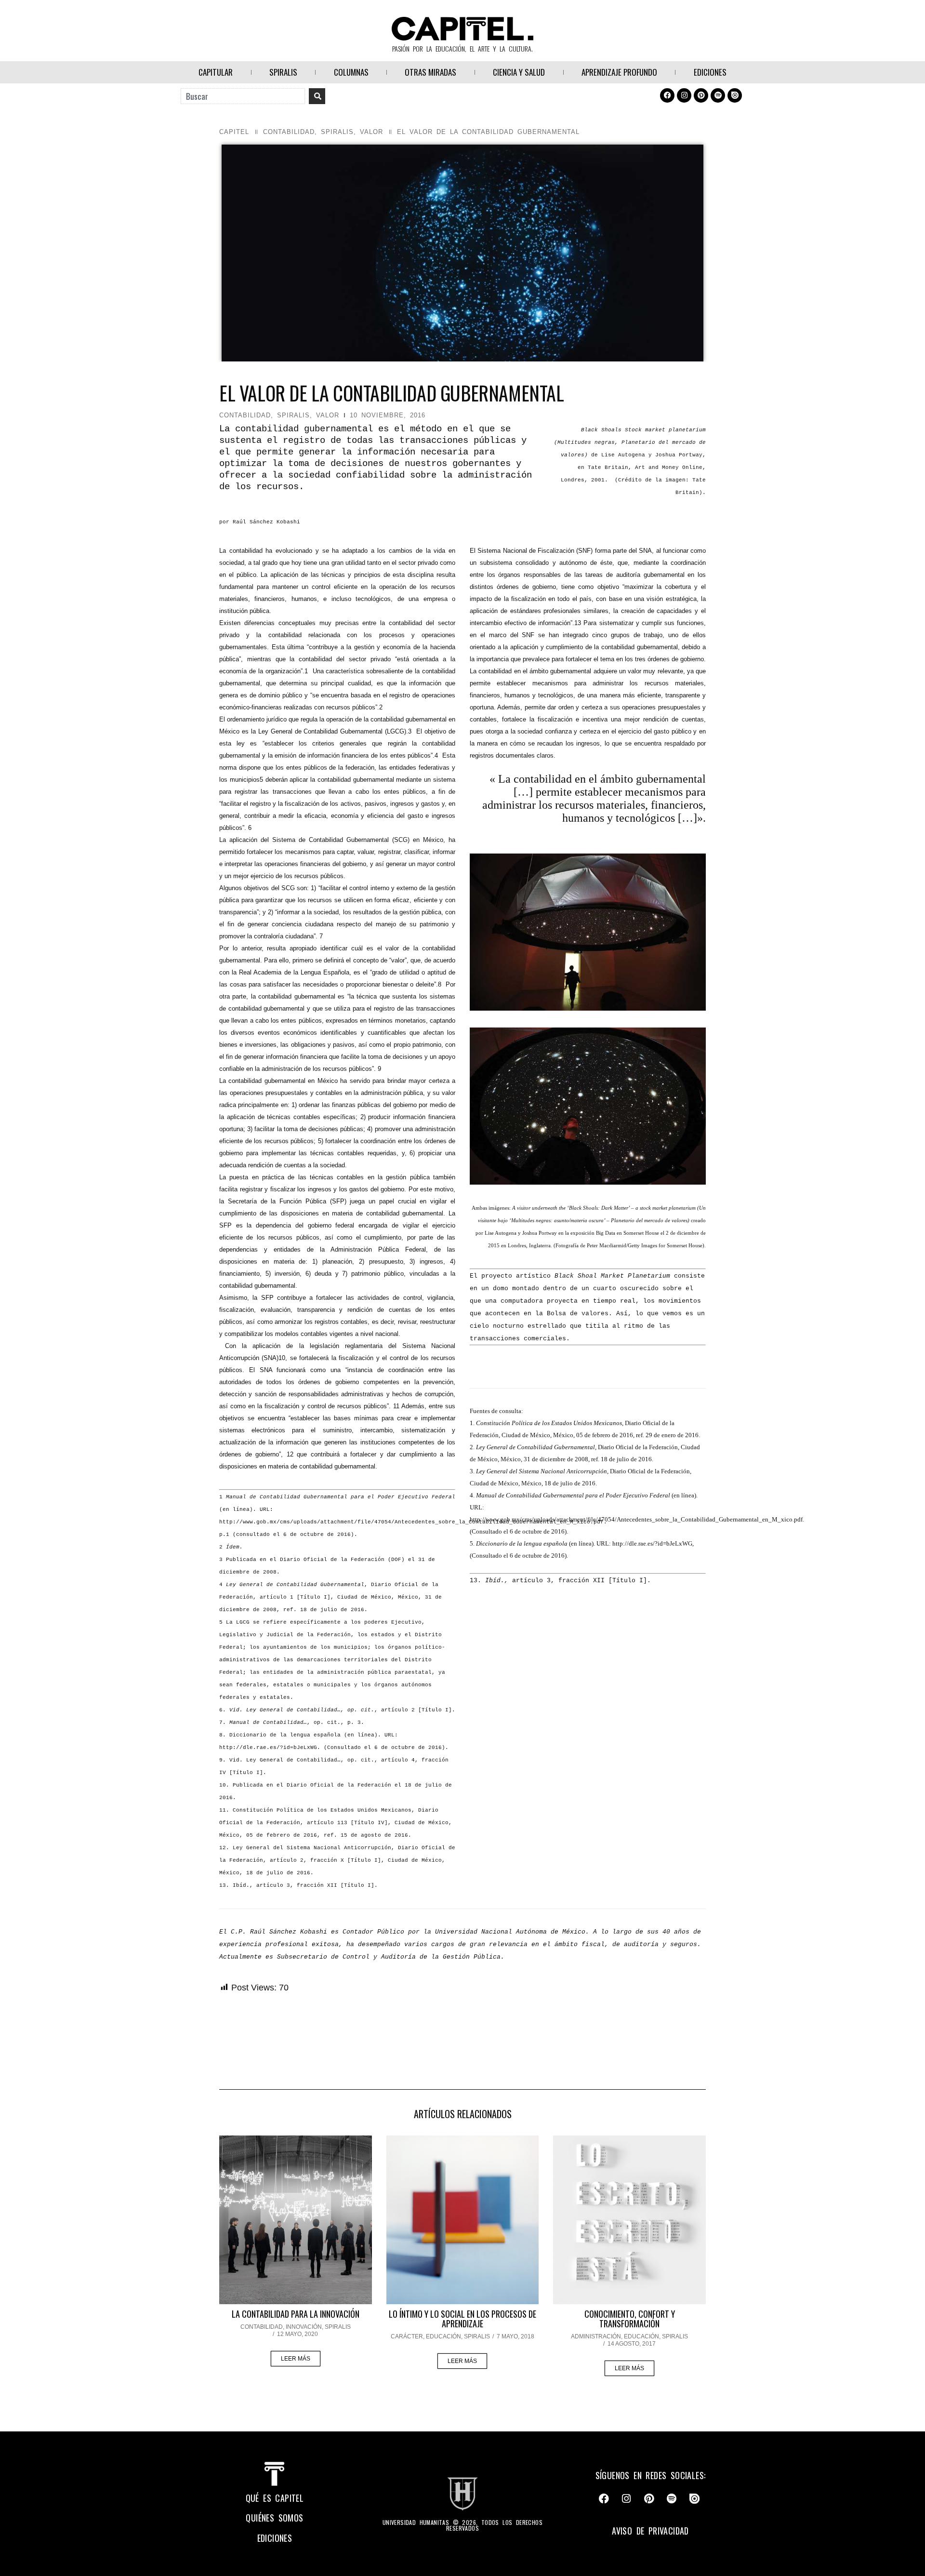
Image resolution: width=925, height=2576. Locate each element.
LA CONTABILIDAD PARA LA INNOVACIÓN (296, 2314)
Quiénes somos (274, 2518)
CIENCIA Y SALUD (519, 72)
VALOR (371, 132)
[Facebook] (667, 95)
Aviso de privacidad (650, 2531)
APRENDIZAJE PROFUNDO (619, 72)
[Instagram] (684, 95)
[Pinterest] (701, 95)
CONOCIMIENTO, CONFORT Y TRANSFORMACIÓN (630, 2319)
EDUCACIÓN (443, 2336)
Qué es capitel (275, 2498)
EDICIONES (710, 72)
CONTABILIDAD (289, 132)
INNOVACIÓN (304, 2327)
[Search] (317, 96)
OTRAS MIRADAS (430, 72)
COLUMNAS (351, 72)
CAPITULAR (216, 72)
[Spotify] (718, 95)
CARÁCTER (407, 2336)
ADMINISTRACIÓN (596, 2336)
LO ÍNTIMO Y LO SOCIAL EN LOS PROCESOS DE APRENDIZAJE (462, 2319)
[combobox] (243, 96)
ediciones (275, 2538)
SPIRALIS (283, 72)
